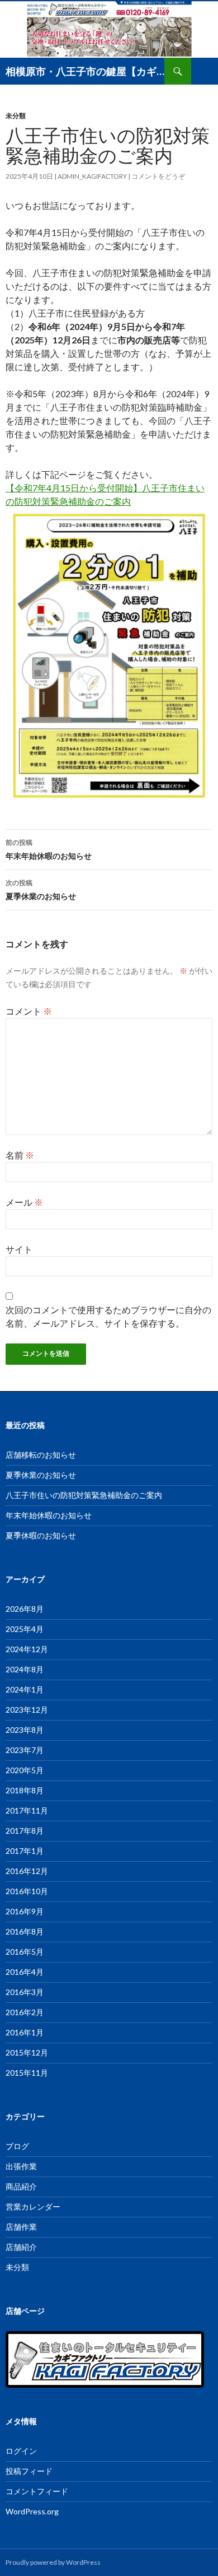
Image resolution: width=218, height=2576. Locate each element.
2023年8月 (25, 1730)
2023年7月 (25, 1750)
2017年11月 (27, 1810)
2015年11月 (27, 2073)
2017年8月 (25, 1831)
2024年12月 (27, 1649)
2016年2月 (25, 2012)
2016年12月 (27, 1871)
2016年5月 (25, 1952)
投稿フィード (29, 2471)
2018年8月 (25, 1790)
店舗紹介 (21, 2247)
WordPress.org (32, 2511)
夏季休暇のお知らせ (41, 1535)
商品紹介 (21, 2186)
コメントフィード (37, 2491)
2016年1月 (25, 2032)
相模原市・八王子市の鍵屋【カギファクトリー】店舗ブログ (85, 71)
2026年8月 (25, 1609)
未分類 (16, 116)
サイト (19, 1249)
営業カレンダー (33, 2207)
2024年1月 (25, 1689)
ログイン (21, 2451)
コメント (29, 1011)
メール (24, 1202)
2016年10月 (27, 1891)
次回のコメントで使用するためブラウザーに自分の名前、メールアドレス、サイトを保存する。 (108, 1316)
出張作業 (21, 2166)
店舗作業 (21, 2227)
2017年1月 (25, 1851)
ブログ (17, 2146)
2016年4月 (25, 1972)
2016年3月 (25, 1992)
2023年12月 (27, 1710)
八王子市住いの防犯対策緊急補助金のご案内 (84, 1495)
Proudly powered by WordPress (53, 2562)
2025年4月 (25, 1629)
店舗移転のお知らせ (41, 1455)
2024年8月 (25, 1669)
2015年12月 (27, 2052)
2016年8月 (25, 1931)
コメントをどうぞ (158, 176)
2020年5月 (25, 1770)
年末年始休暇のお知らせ (49, 849)
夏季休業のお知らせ (41, 890)
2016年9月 (25, 1911)
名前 (20, 1155)
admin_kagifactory (92, 176)
